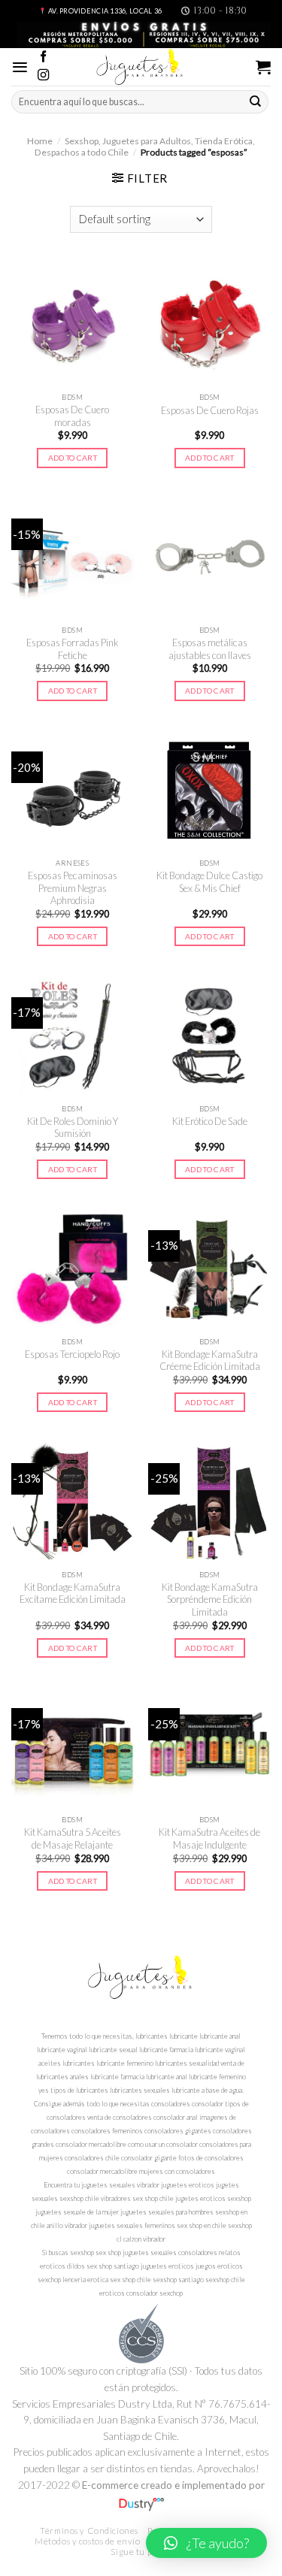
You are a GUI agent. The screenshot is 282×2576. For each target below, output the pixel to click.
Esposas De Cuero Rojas (210, 410)
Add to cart (73, 458)
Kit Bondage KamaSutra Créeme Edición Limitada (210, 1361)
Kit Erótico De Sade (210, 1121)
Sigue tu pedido (143, 2552)
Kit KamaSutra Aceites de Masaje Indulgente (209, 1838)
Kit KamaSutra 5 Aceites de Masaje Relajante (73, 1838)
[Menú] (20, 67)
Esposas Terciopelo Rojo (72, 1354)
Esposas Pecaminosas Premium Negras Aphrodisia (73, 888)
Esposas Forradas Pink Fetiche (72, 649)
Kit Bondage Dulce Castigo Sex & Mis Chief (209, 882)
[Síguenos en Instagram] (43, 76)
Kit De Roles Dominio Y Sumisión (73, 1128)
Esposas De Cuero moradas (72, 416)
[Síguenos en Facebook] (43, 57)
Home (40, 141)
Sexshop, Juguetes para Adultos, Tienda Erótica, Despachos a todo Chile (144, 146)
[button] (206, 2543)
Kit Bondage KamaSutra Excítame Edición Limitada (73, 1593)
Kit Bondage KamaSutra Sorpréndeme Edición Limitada (210, 1599)
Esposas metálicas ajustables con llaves (210, 649)
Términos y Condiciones (89, 2531)
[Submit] (256, 101)
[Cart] (263, 67)
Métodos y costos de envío (87, 2541)
